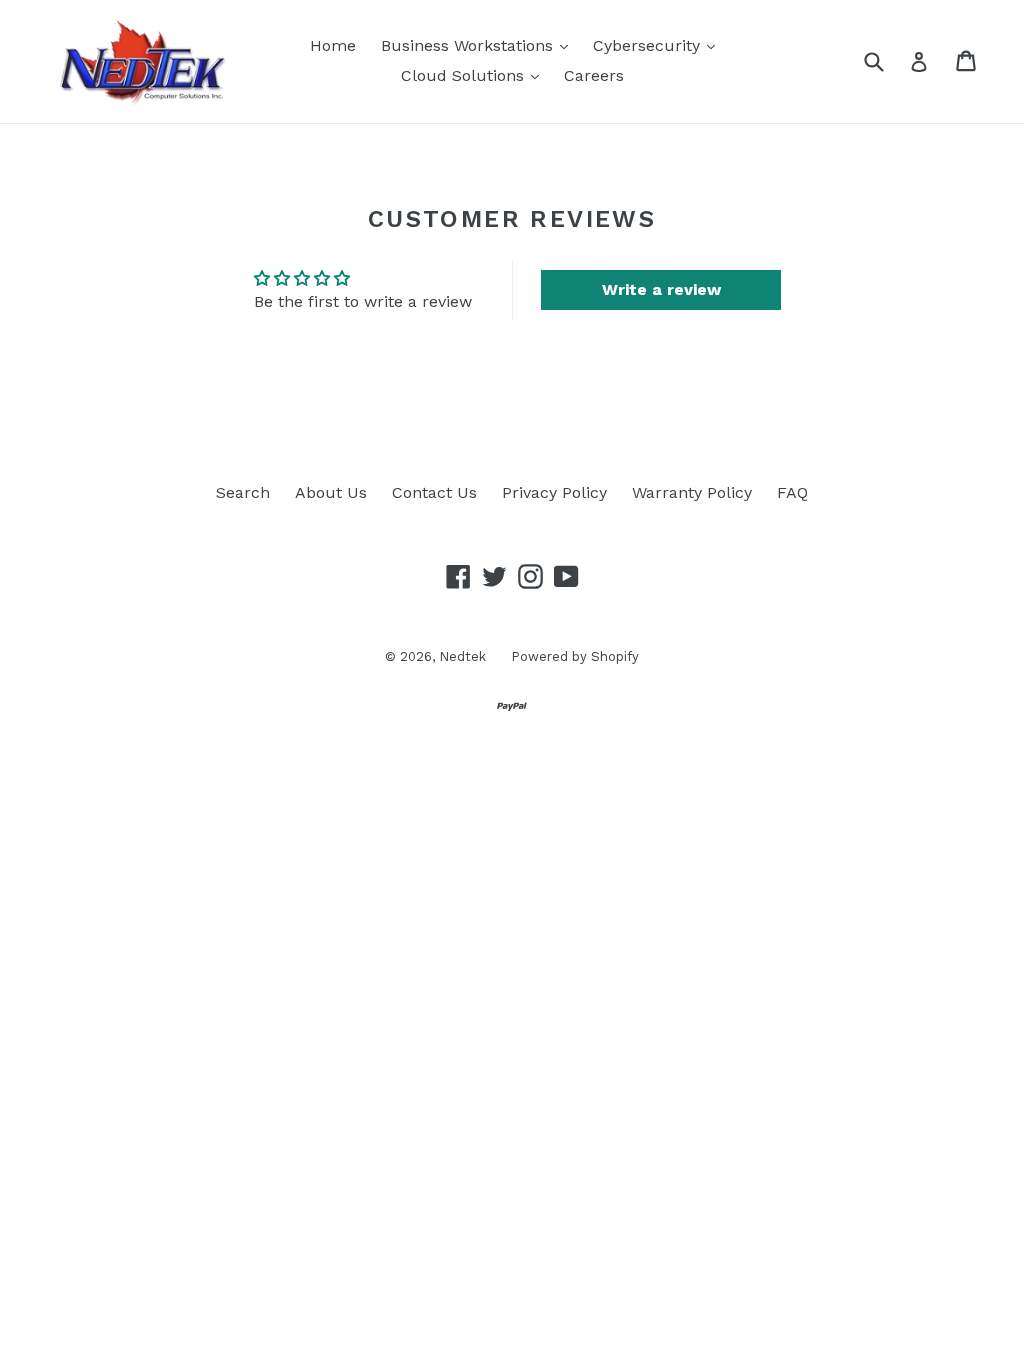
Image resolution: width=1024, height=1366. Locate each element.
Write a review (661, 289)
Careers (594, 75)
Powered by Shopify (575, 656)
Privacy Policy (554, 492)
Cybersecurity (659, 45)
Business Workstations (479, 45)
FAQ (792, 492)
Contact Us (434, 492)
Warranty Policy (692, 492)
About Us (331, 492)
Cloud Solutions (475, 75)
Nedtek (462, 656)
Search (243, 492)
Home (333, 45)
